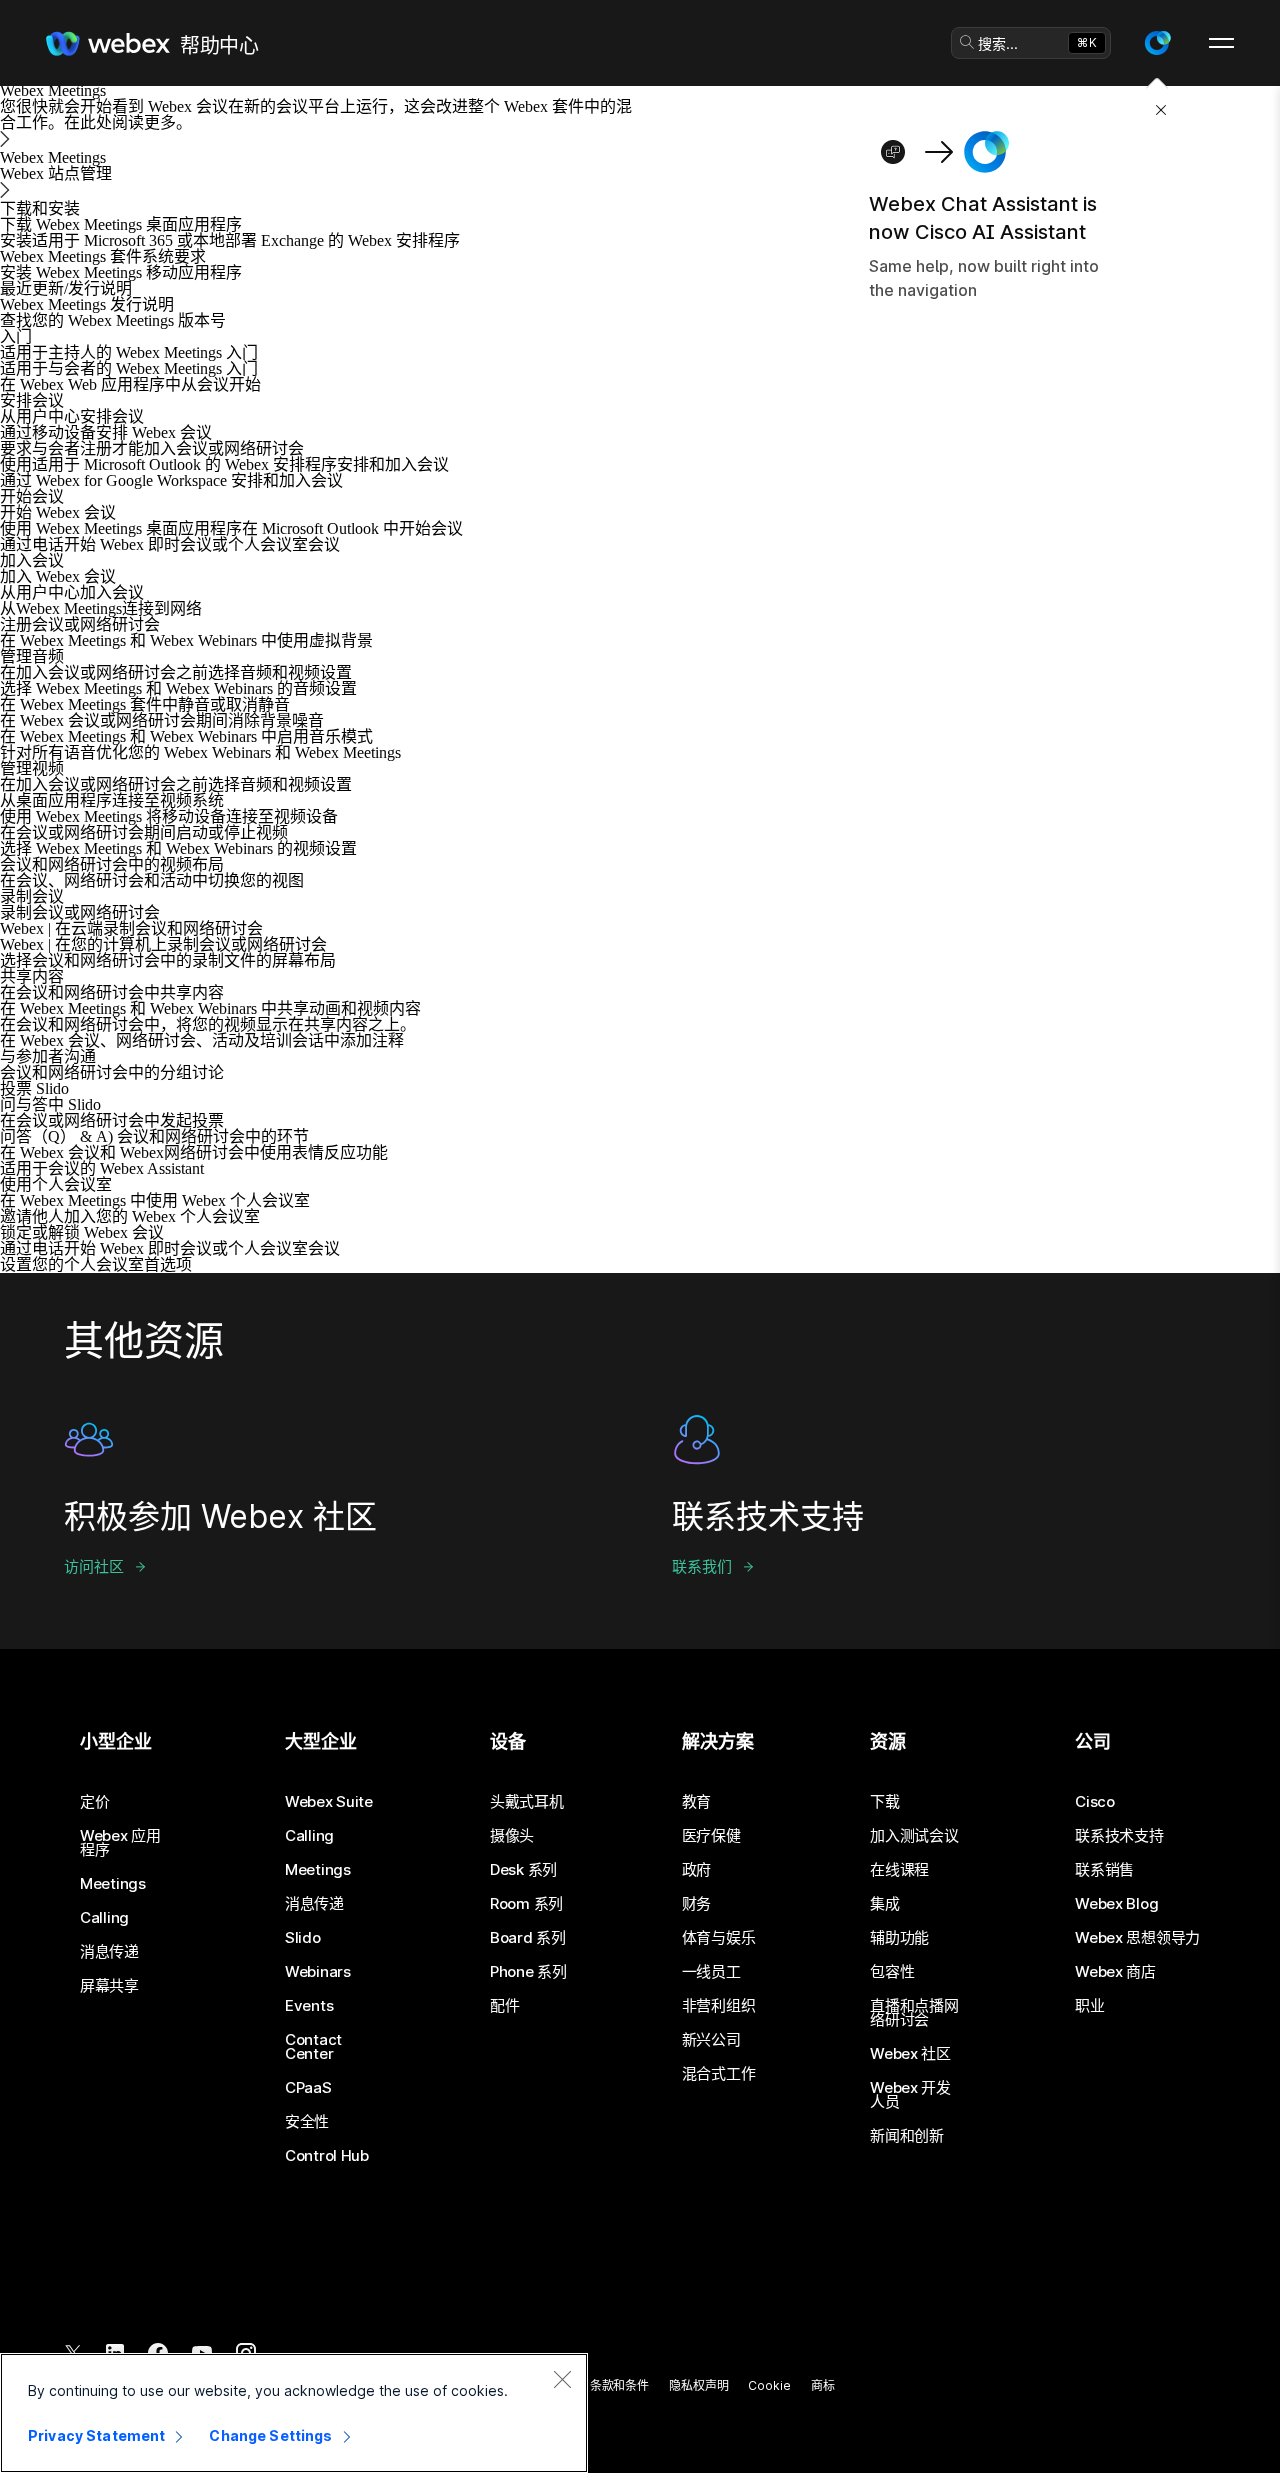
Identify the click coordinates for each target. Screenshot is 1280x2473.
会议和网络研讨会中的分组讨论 (112, 1072)
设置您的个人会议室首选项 (96, 1264)
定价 (94, 1802)
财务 (696, 1904)
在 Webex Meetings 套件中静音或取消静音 (145, 704)
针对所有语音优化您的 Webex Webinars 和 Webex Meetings (200, 752)
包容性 (892, 1972)
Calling (104, 1918)
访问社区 (93, 1566)
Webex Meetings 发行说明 (87, 304)
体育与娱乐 (719, 1938)
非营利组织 (719, 2006)
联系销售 (1104, 1870)
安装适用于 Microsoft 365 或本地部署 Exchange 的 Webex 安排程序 (230, 240)
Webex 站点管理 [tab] (56, 174)
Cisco (1095, 1802)
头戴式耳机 (527, 1802)
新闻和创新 (907, 2136)
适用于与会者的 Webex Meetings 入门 (129, 368)
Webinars (318, 1972)
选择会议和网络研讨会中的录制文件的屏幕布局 (168, 960)
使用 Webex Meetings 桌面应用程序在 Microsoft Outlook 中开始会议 (231, 528)
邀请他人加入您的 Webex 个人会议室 (130, 1216)
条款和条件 (619, 2385)
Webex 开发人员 (910, 2095)
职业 (1089, 2006)
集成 (884, 1904)
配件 (504, 2006)
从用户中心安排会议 (72, 416)
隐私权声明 (698, 2385)
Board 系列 (528, 1938)
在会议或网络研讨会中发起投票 (112, 1120)
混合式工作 (719, 2074)
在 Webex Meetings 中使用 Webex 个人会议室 (155, 1200)
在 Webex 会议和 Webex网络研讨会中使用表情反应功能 (194, 1152)
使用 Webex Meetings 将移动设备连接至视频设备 (169, 816)
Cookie (769, 2385)
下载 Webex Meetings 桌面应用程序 (121, 224)
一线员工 (711, 1972)
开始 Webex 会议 (58, 512)
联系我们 (701, 1566)
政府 (696, 1870)
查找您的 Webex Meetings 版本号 (113, 320)
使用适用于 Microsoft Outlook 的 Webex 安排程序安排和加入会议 (224, 464)
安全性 (307, 2122)
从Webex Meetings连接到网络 (101, 608)
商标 (823, 2385)
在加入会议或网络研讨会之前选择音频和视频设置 (176, 672)
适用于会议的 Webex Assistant (102, 1168)
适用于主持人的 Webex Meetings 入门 (129, 352)
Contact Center (313, 2047)
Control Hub (327, 2156)
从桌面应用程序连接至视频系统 (112, 800)
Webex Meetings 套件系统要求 (103, 256)
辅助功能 (899, 1938)
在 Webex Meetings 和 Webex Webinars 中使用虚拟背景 (186, 640)
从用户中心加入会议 (72, 592)
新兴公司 (711, 2040)
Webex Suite (329, 1802)
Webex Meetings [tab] (53, 158)
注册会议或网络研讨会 (80, 624)
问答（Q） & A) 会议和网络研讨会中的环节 (154, 1136)
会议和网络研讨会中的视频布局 (112, 864)
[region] (294, 2413)
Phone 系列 (528, 1972)
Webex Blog (1116, 1904)
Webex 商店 (1115, 1972)
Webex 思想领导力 (1137, 1938)
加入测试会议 (914, 1836)
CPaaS (308, 2088)
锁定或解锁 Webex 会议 (82, 1232)
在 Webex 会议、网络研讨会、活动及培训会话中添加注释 (202, 1040)
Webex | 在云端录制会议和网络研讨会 (131, 928)
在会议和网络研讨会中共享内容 (112, 992)
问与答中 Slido (50, 1104)
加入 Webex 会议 (58, 576)
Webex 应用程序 (120, 1843)
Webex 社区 (910, 2054)
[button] (1157, 43)
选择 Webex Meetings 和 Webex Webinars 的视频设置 (178, 848)
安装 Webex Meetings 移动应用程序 (121, 272)
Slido (303, 1938)
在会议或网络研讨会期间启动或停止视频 (144, 832)
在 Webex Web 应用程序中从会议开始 (130, 384)
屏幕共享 (109, 1986)
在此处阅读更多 (120, 122)
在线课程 (899, 1870)
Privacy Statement (96, 2435)
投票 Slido (34, 1088)
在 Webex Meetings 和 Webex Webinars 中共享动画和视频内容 (210, 1008)
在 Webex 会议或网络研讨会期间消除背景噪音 (162, 720)
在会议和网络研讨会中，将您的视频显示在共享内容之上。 (208, 1024)
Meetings (113, 1884)
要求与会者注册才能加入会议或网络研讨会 (152, 448)
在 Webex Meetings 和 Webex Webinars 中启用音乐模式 (186, 736)
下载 (884, 1802)
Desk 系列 (523, 1870)
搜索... (998, 43)
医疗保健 (711, 1836)
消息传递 (109, 1952)
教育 (696, 1802)
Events (309, 2006)
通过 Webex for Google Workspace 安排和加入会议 (171, 480)
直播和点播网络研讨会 (914, 2013)
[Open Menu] (1221, 43)
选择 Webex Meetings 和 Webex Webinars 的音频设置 (178, 688)
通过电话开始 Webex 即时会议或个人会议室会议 (170, 544)
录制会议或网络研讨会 (80, 912)
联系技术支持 (1119, 1836)
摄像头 (512, 1836)
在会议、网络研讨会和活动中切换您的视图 (152, 880)
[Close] (562, 2379)
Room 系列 (526, 1904)
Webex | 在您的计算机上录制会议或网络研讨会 (163, 944)
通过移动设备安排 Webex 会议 (106, 432)
